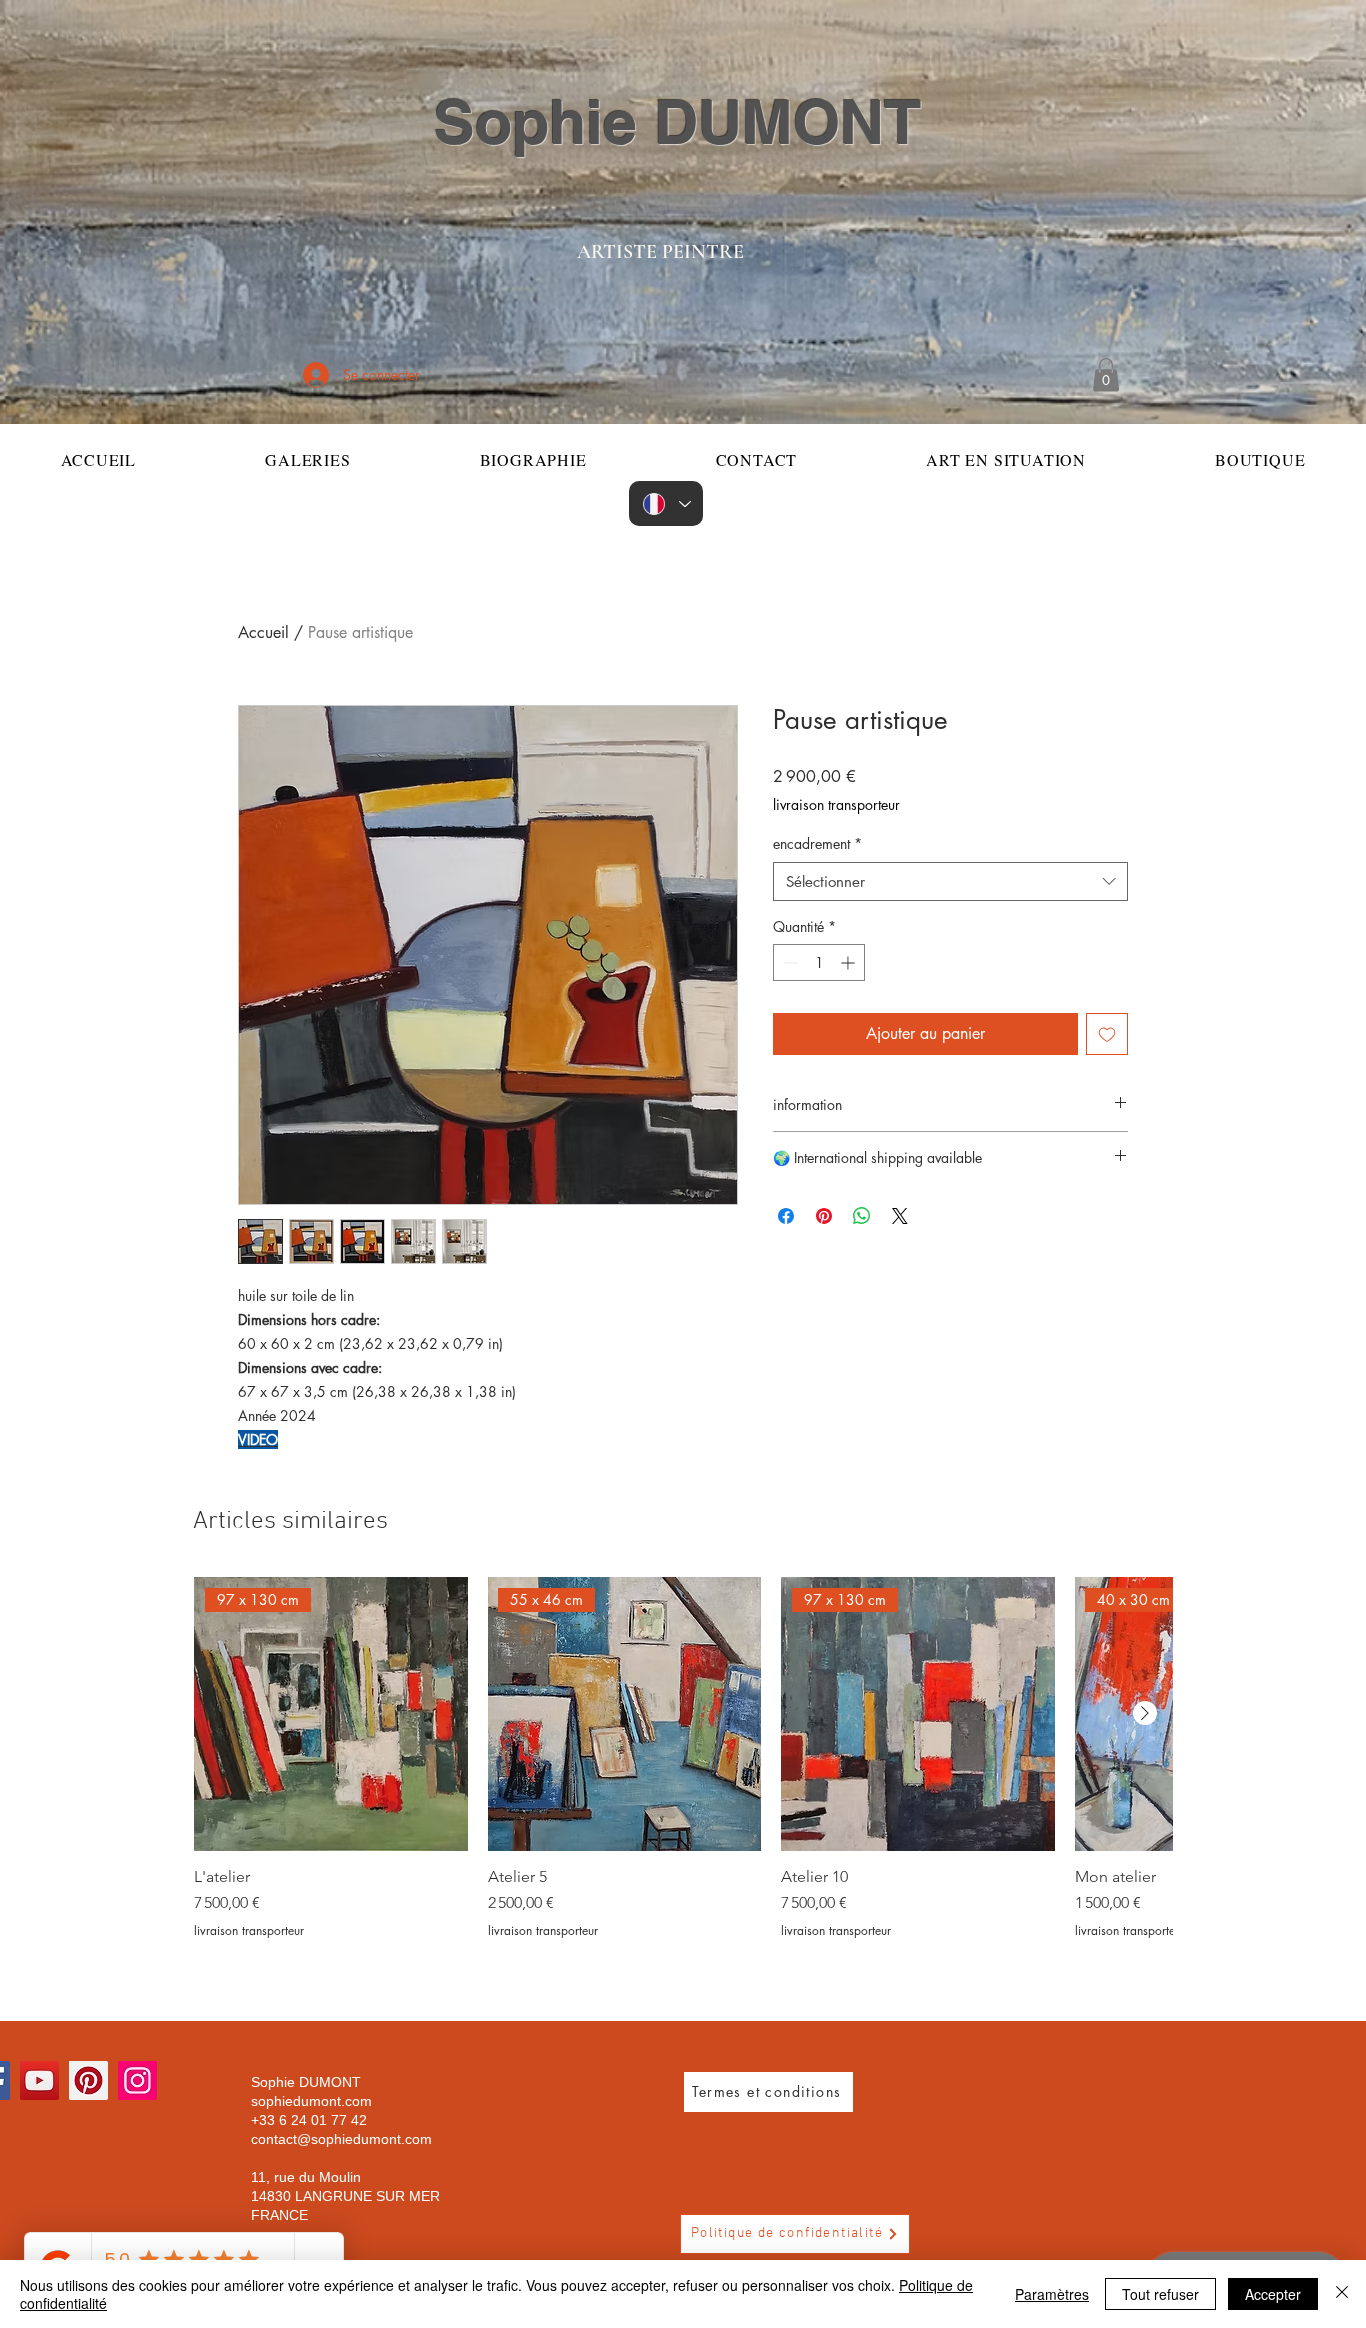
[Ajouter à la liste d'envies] (1107, 1034)
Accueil (263, 632)
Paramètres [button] (1052, 2294)
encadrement (817, 843)
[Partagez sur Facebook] (786, 1216)
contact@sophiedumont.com (341, 2139)
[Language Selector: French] (666, 503)
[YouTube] (39, 2080)
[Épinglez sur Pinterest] (824, 1216)
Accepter (1273, 2294)
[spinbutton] (819, 962)
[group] (683, 1758)
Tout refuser (1160, 2294)
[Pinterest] (88, 2080)
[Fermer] (1342, 2294)
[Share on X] (900, 1216)
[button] (1106, 374)
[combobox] (950, 881)
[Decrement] (788, 962)
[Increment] (849, 962)
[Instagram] (137, 2080)
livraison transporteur (836, 804)
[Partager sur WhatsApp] (862, 1216)
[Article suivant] (1145, 1713)
